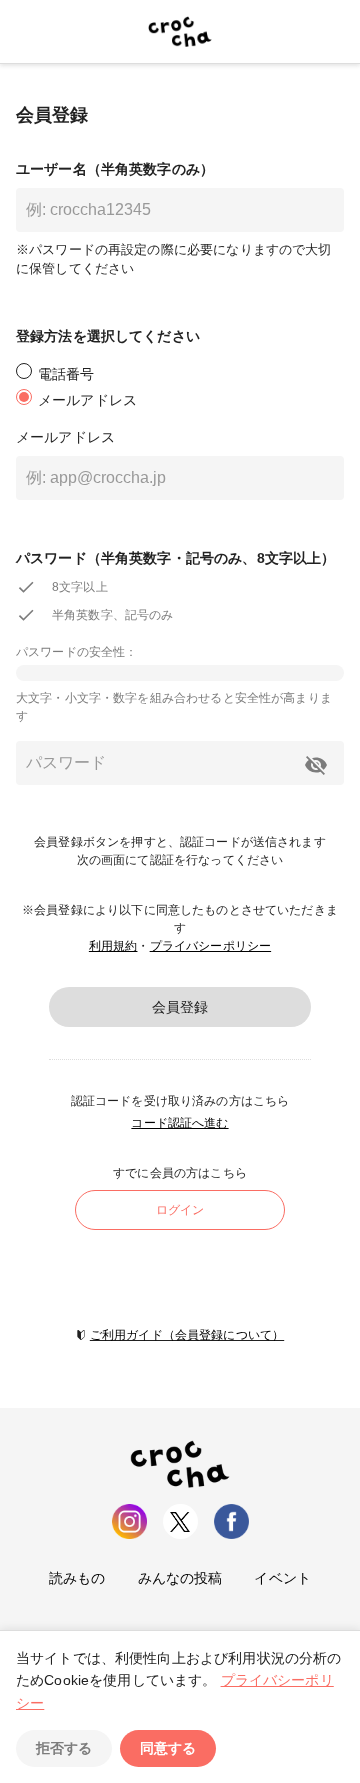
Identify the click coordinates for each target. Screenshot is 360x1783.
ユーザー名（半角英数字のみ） (115, 169)
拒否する (64, 1748)
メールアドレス (65, 437)
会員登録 (180, 1007)
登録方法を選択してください (108, 336)
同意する (168, 1748)
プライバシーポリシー (211, 946)
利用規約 (113, 946)
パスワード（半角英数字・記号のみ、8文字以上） (175, 558)
